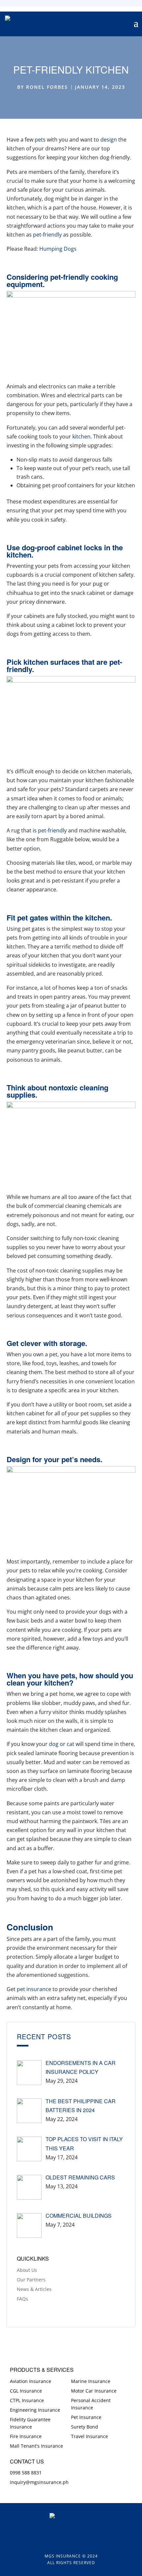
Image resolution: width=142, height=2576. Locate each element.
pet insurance (34, 1989)
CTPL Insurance (27, 2400)
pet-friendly (47, 235)
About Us (27, 2270)
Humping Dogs (58, 249)
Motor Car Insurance (94, 2391)
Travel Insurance (89, 2436)
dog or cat (62, 1744)
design (109, 140)
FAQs (22, 2299)
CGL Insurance (26, 2391)
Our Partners (31, 2280)
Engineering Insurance (35, 2410)
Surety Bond (85, 2427)
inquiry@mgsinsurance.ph (39, 2482)
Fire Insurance (26, 2436)
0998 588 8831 (26, 2473)
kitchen (81, 436)
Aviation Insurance (31, 2381)
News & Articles (34, 2289)
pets (40, 140)
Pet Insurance (86, 2417)
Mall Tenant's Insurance (36, 2446)
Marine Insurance (91, 2381)
